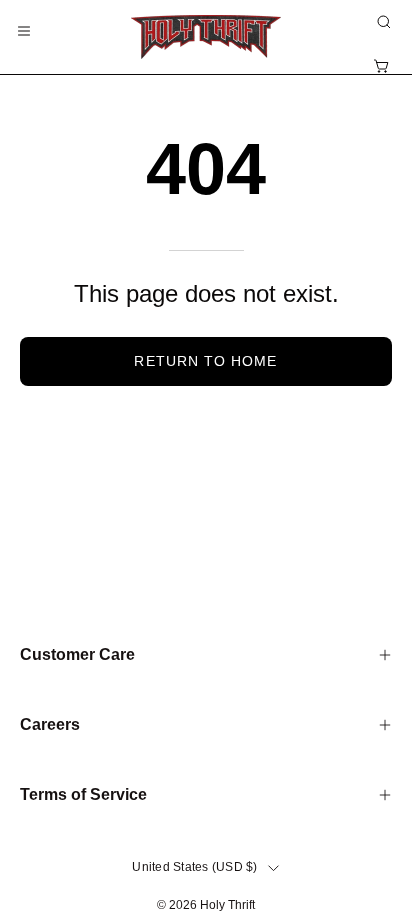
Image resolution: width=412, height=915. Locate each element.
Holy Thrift (227, 905)
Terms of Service (83, 794)
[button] (382, 22)
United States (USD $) (194, 867)
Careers (50, 724)
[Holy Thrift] (206, 37)
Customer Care (77, 654)
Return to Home (205, 361)
